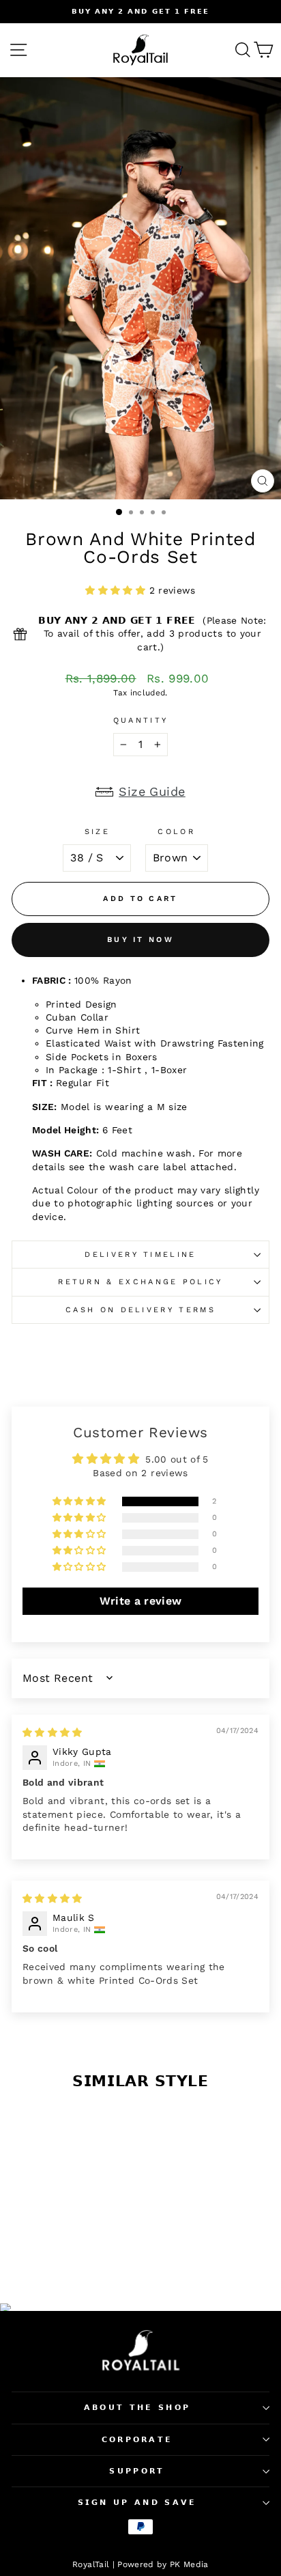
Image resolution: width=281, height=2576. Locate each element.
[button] (117, 590)
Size (97, 832)
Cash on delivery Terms (140, 1310)
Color (176, 832)
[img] (53, 1732)
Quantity (141, 720)
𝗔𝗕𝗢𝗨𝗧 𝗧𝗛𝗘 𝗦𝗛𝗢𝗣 (137, 2408)
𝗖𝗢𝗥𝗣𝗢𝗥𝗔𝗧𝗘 (137, 2440)
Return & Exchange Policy (140, 1282)
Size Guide (152, 791)
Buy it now (140, 940)
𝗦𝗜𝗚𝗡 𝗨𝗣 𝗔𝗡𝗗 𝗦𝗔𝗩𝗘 (137, 2503)
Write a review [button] (141, 1601)
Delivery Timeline (140, 1255)
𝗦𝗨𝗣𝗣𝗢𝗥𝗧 (137, 2471)
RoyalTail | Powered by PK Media (140, 2564)
